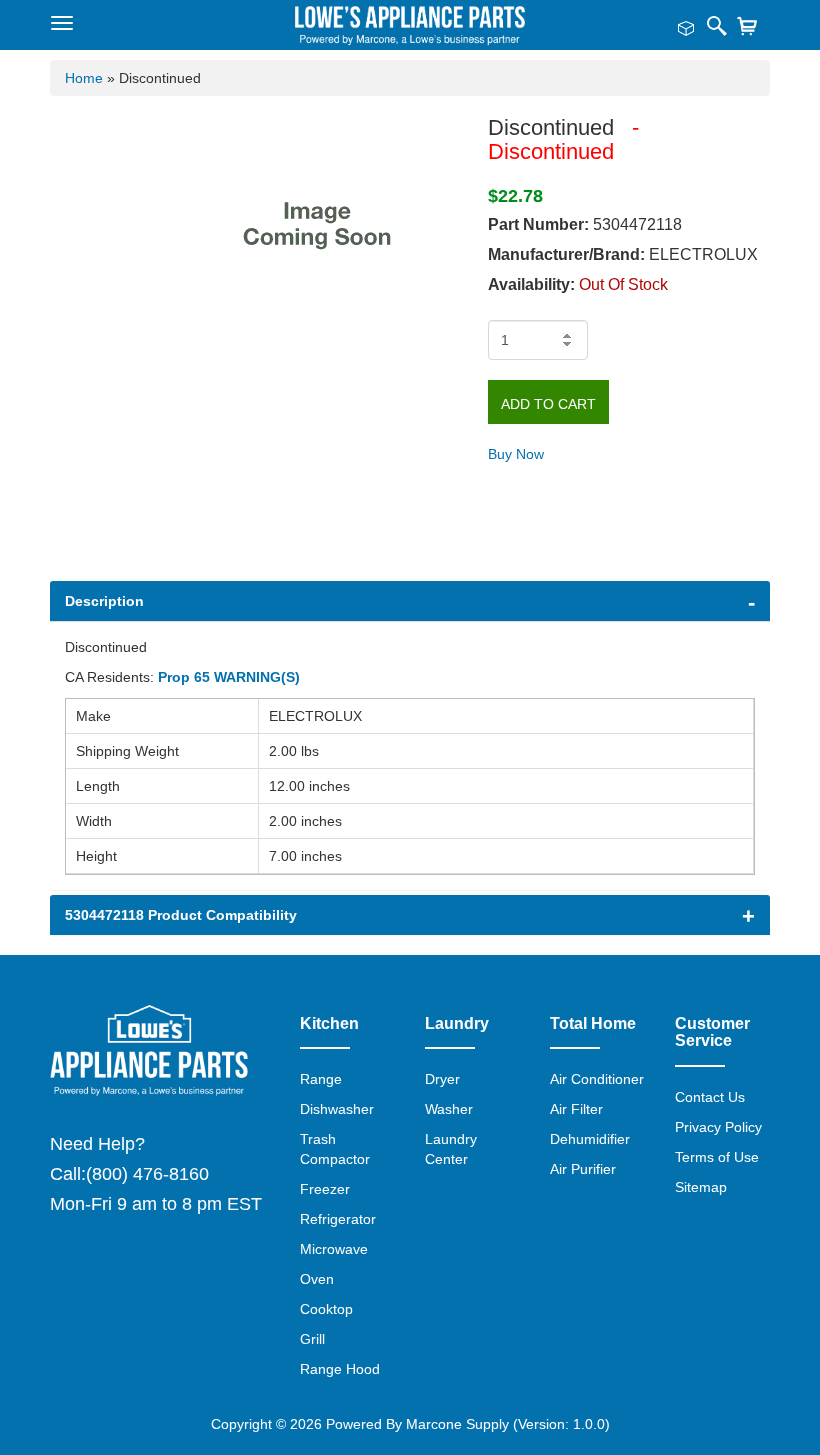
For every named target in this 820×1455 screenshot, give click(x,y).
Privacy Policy (718, 1127)
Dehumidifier (590, 1139)
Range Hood (340, 1369)
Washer (449, 1109)
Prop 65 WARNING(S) (229, 677)
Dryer (442, 1079)
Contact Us (710, 1097)
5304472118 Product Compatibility (181, 915)
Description (104, 601)
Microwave (334, 1249)
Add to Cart (548, 404)
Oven (317, 1279)
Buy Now (516, 454)
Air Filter (576, 1109)
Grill (312, 1339)
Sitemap (701, 1187)
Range (321, 1079)
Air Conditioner (597, 1079)
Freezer (325, 1189)
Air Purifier (583, 1169)
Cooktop (326, 1309)
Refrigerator (338, 1219)
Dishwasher (337, 1109)
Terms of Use (717, 1157)
